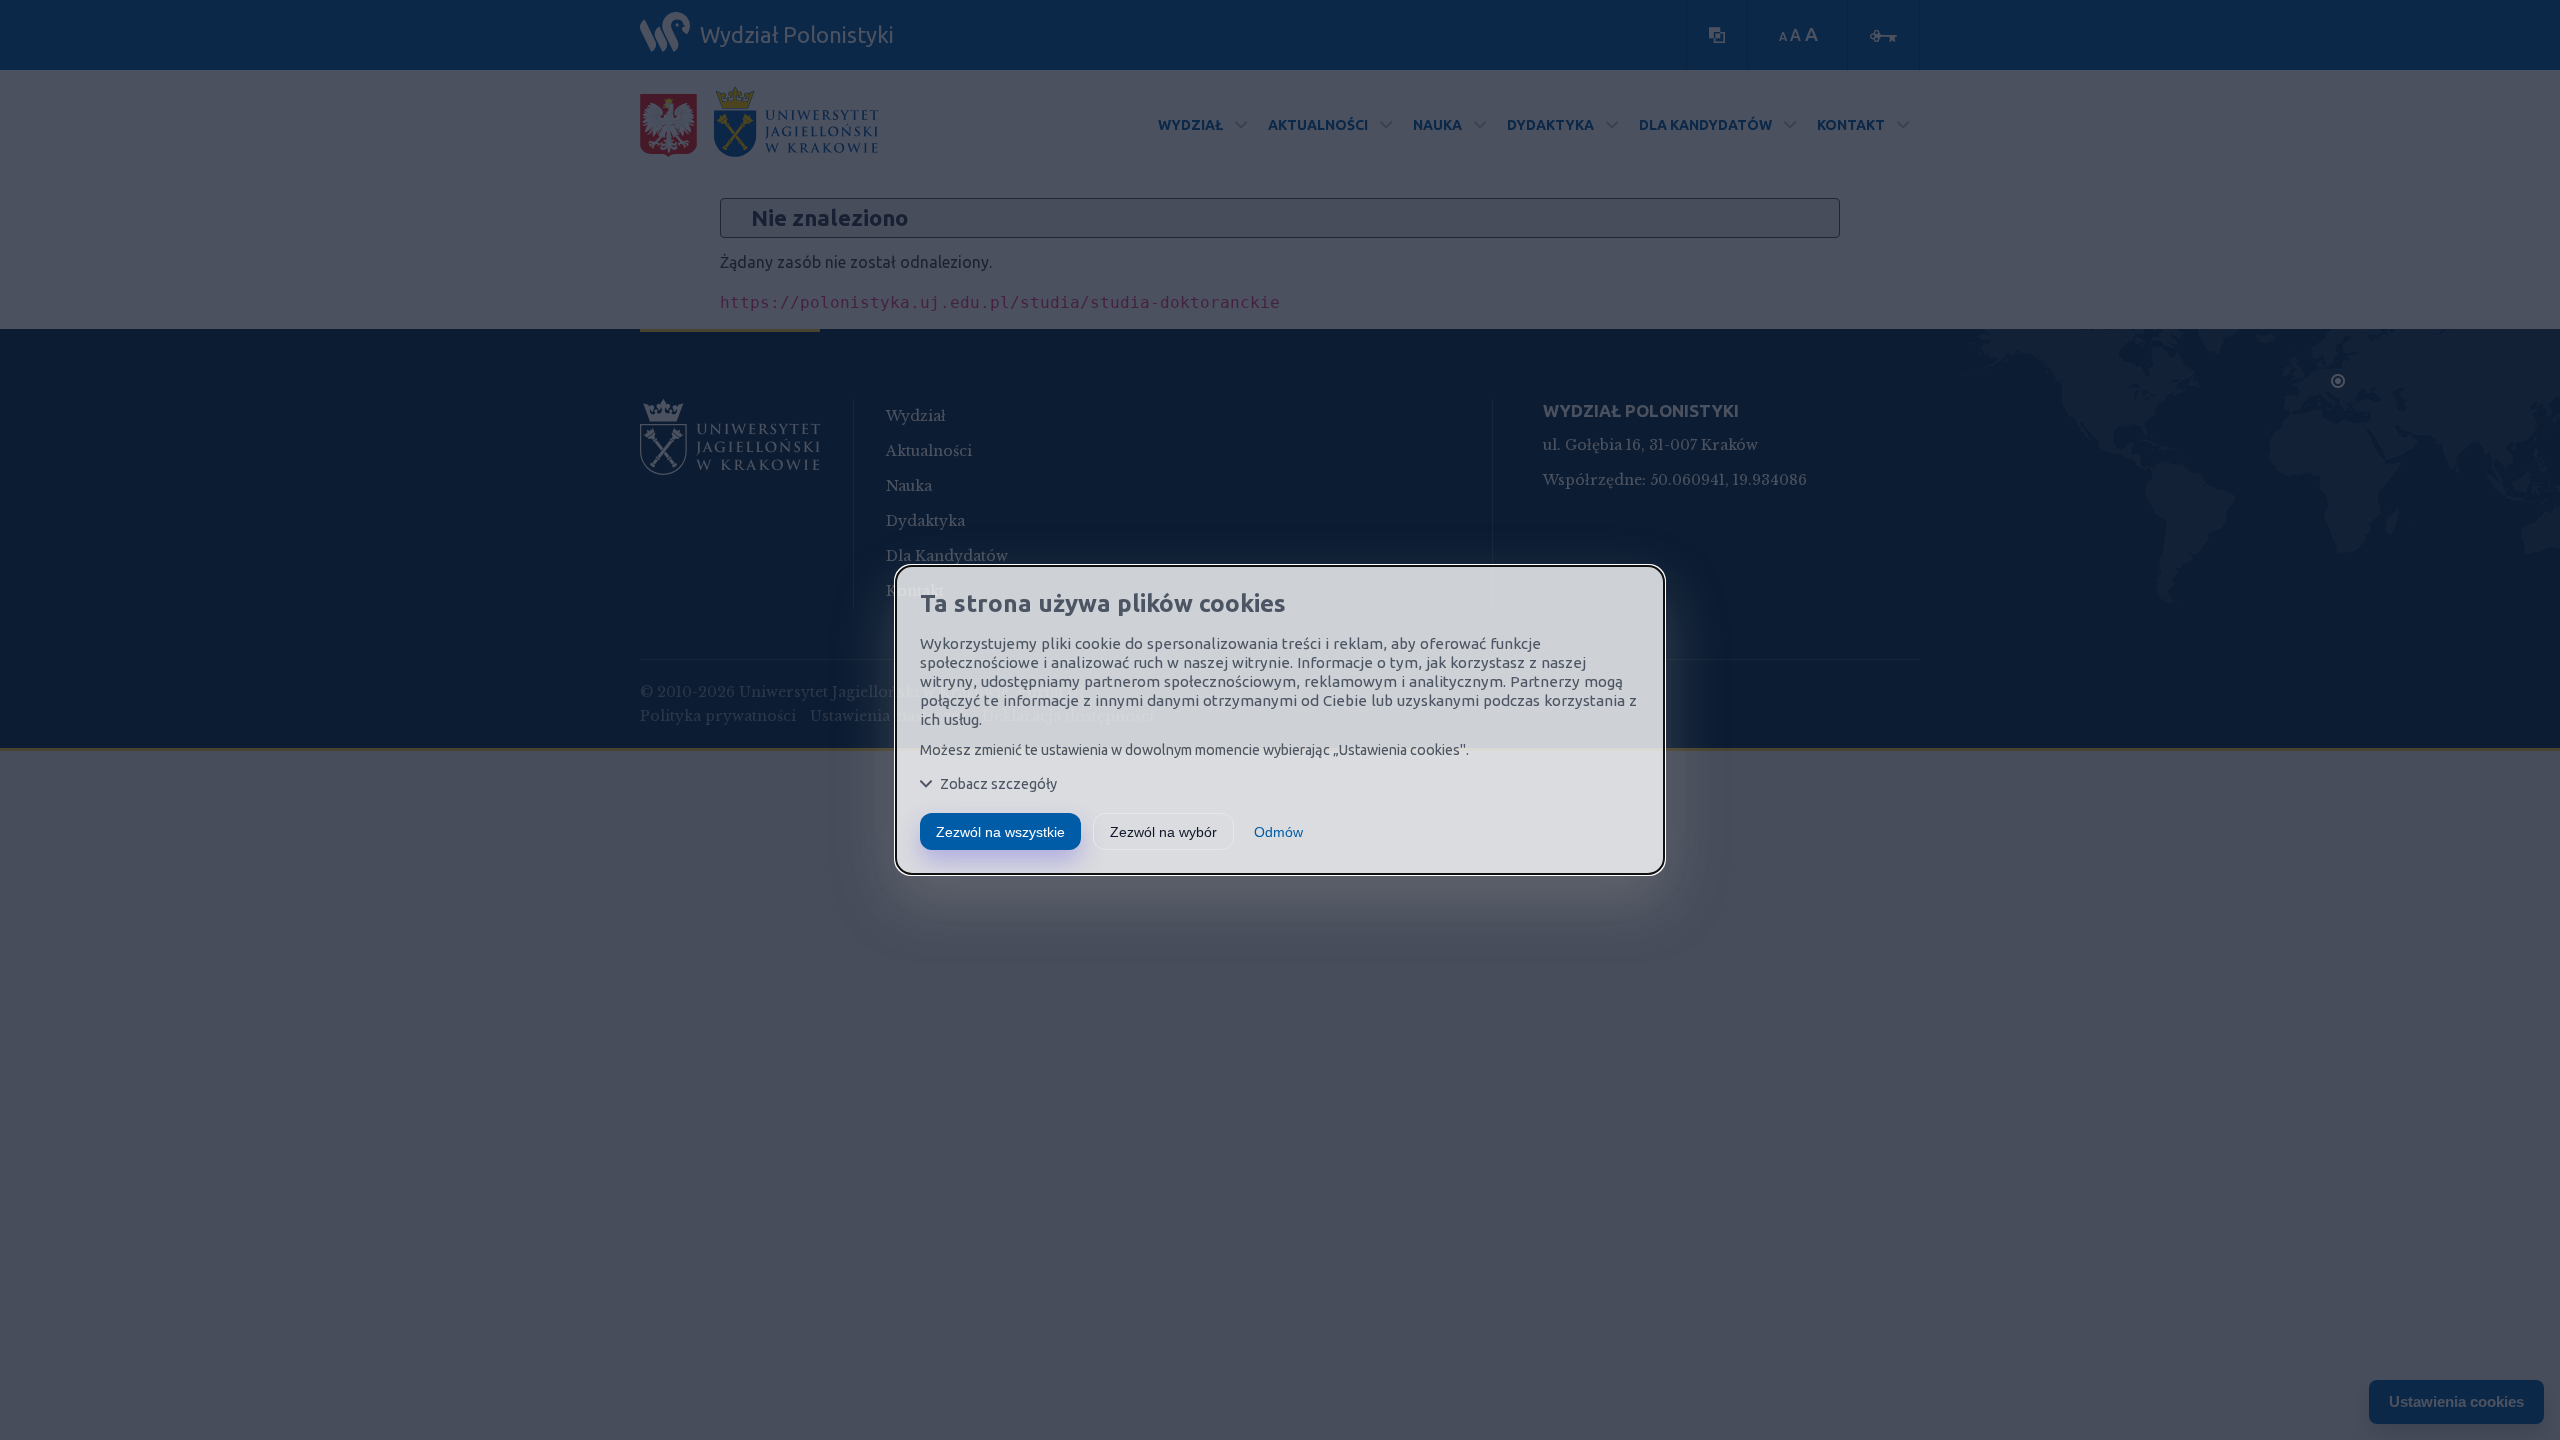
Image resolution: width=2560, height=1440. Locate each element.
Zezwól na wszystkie (1000, 832)
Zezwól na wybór (1163, 832)
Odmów (1278, 832)
